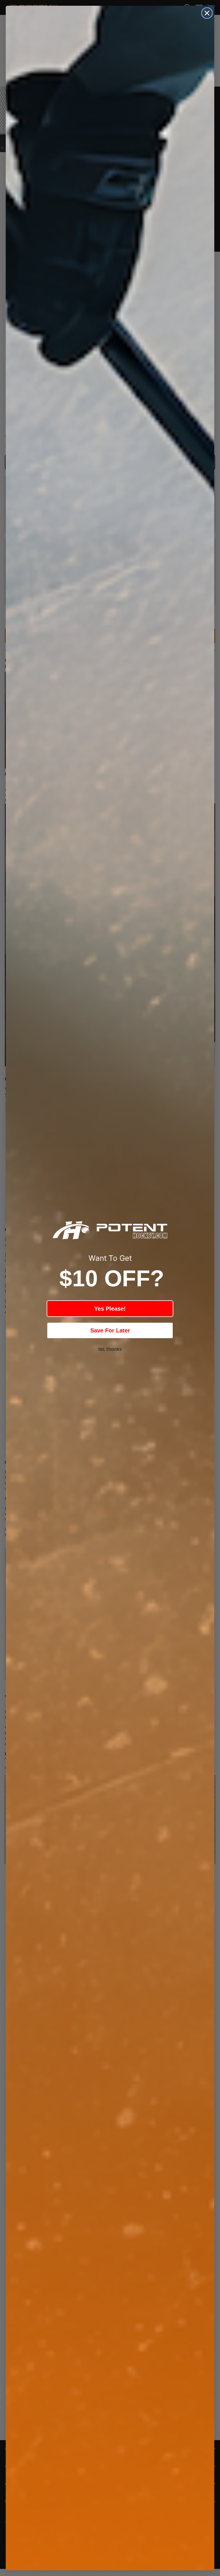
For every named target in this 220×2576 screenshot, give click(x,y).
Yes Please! (110, 1309)
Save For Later (110, 1330)
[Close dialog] (207, 13)
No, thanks (110, 1349)
